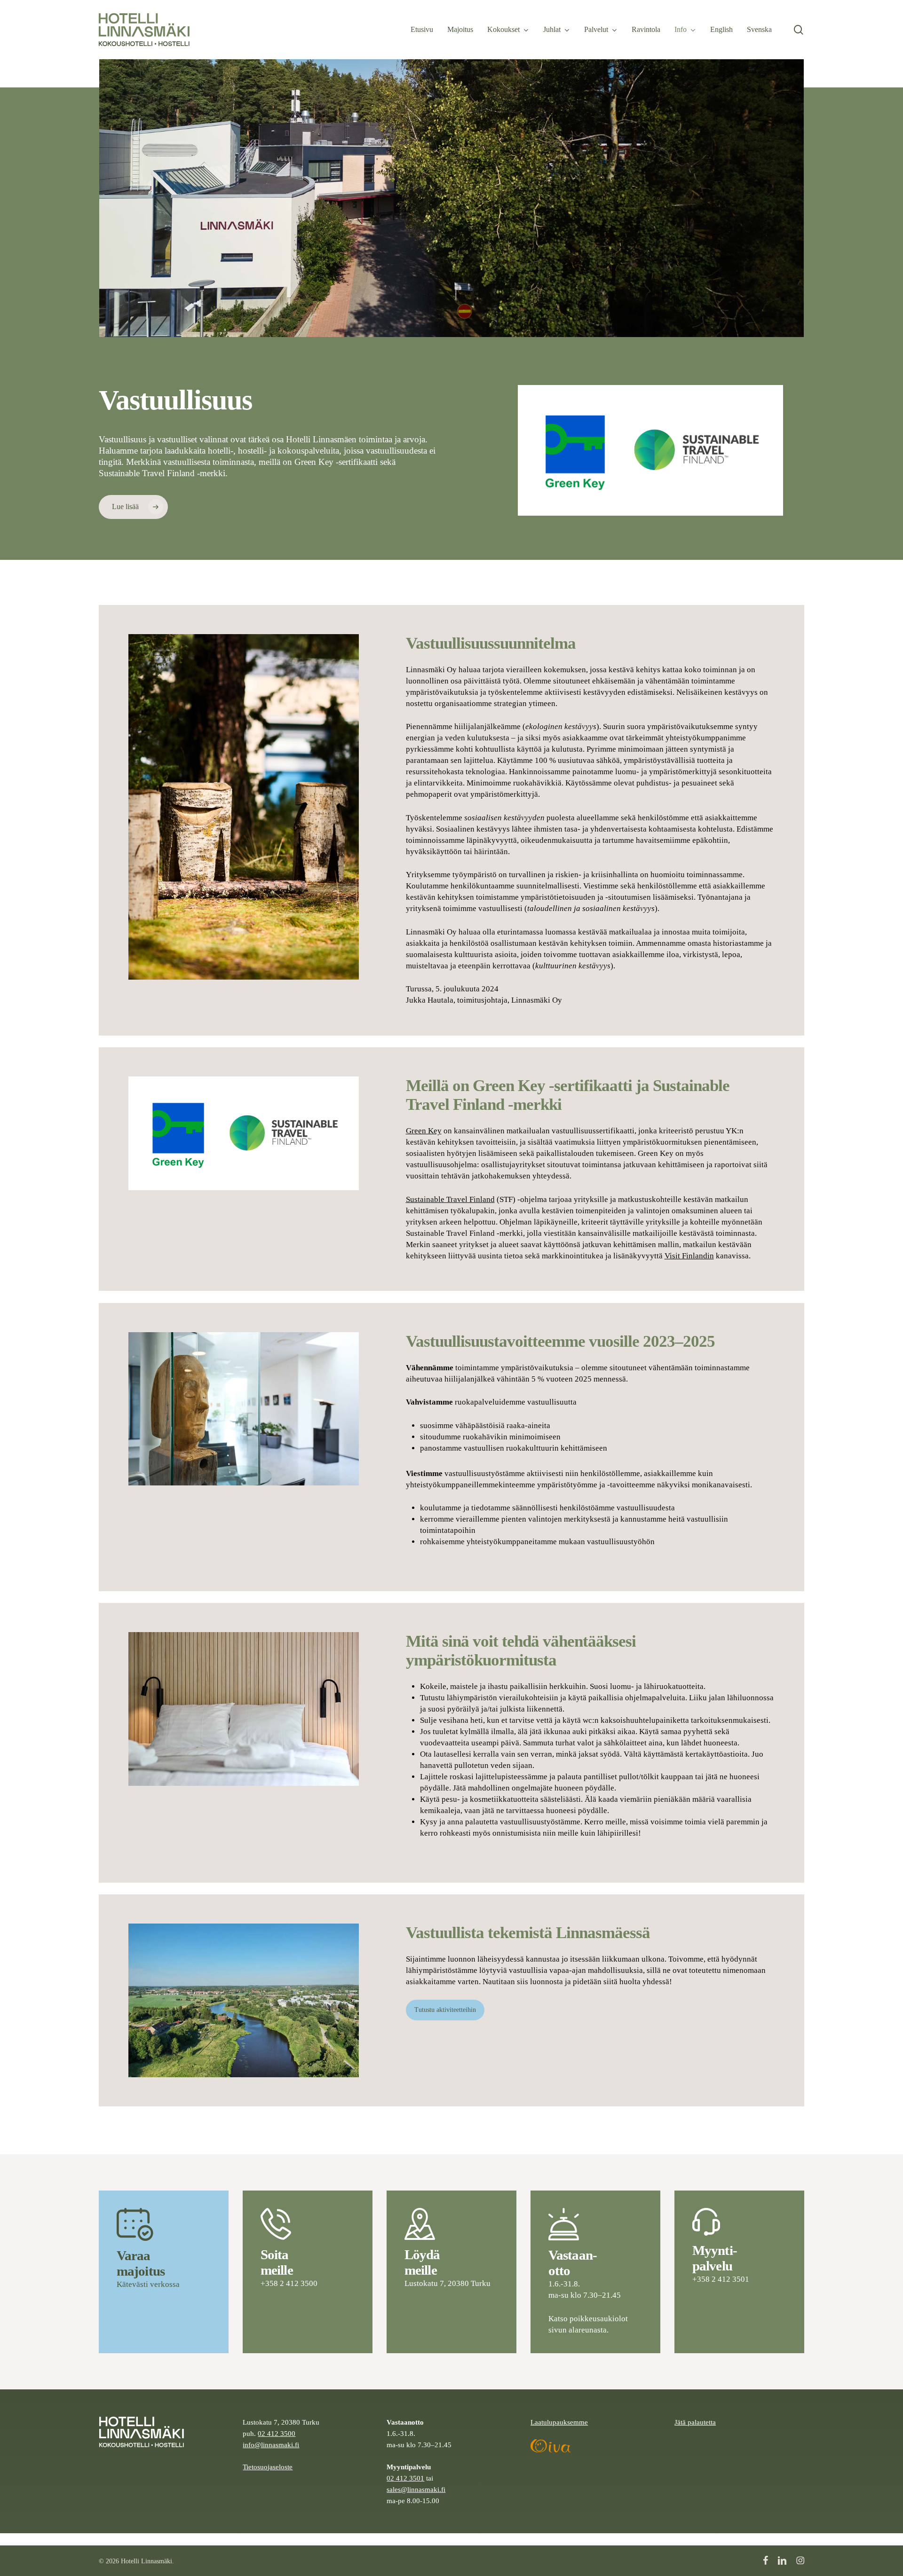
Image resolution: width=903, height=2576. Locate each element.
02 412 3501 (405, 2478)
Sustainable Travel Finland (450, 1199)
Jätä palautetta (695, 2422)
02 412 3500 (277, 2433)
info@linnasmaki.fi (271, 2445)
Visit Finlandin (689, 1256)
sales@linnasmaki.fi (416, 2489)
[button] (133, 507)
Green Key (424, 1131)
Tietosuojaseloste (268, 2467)
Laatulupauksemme (559, 2422)
